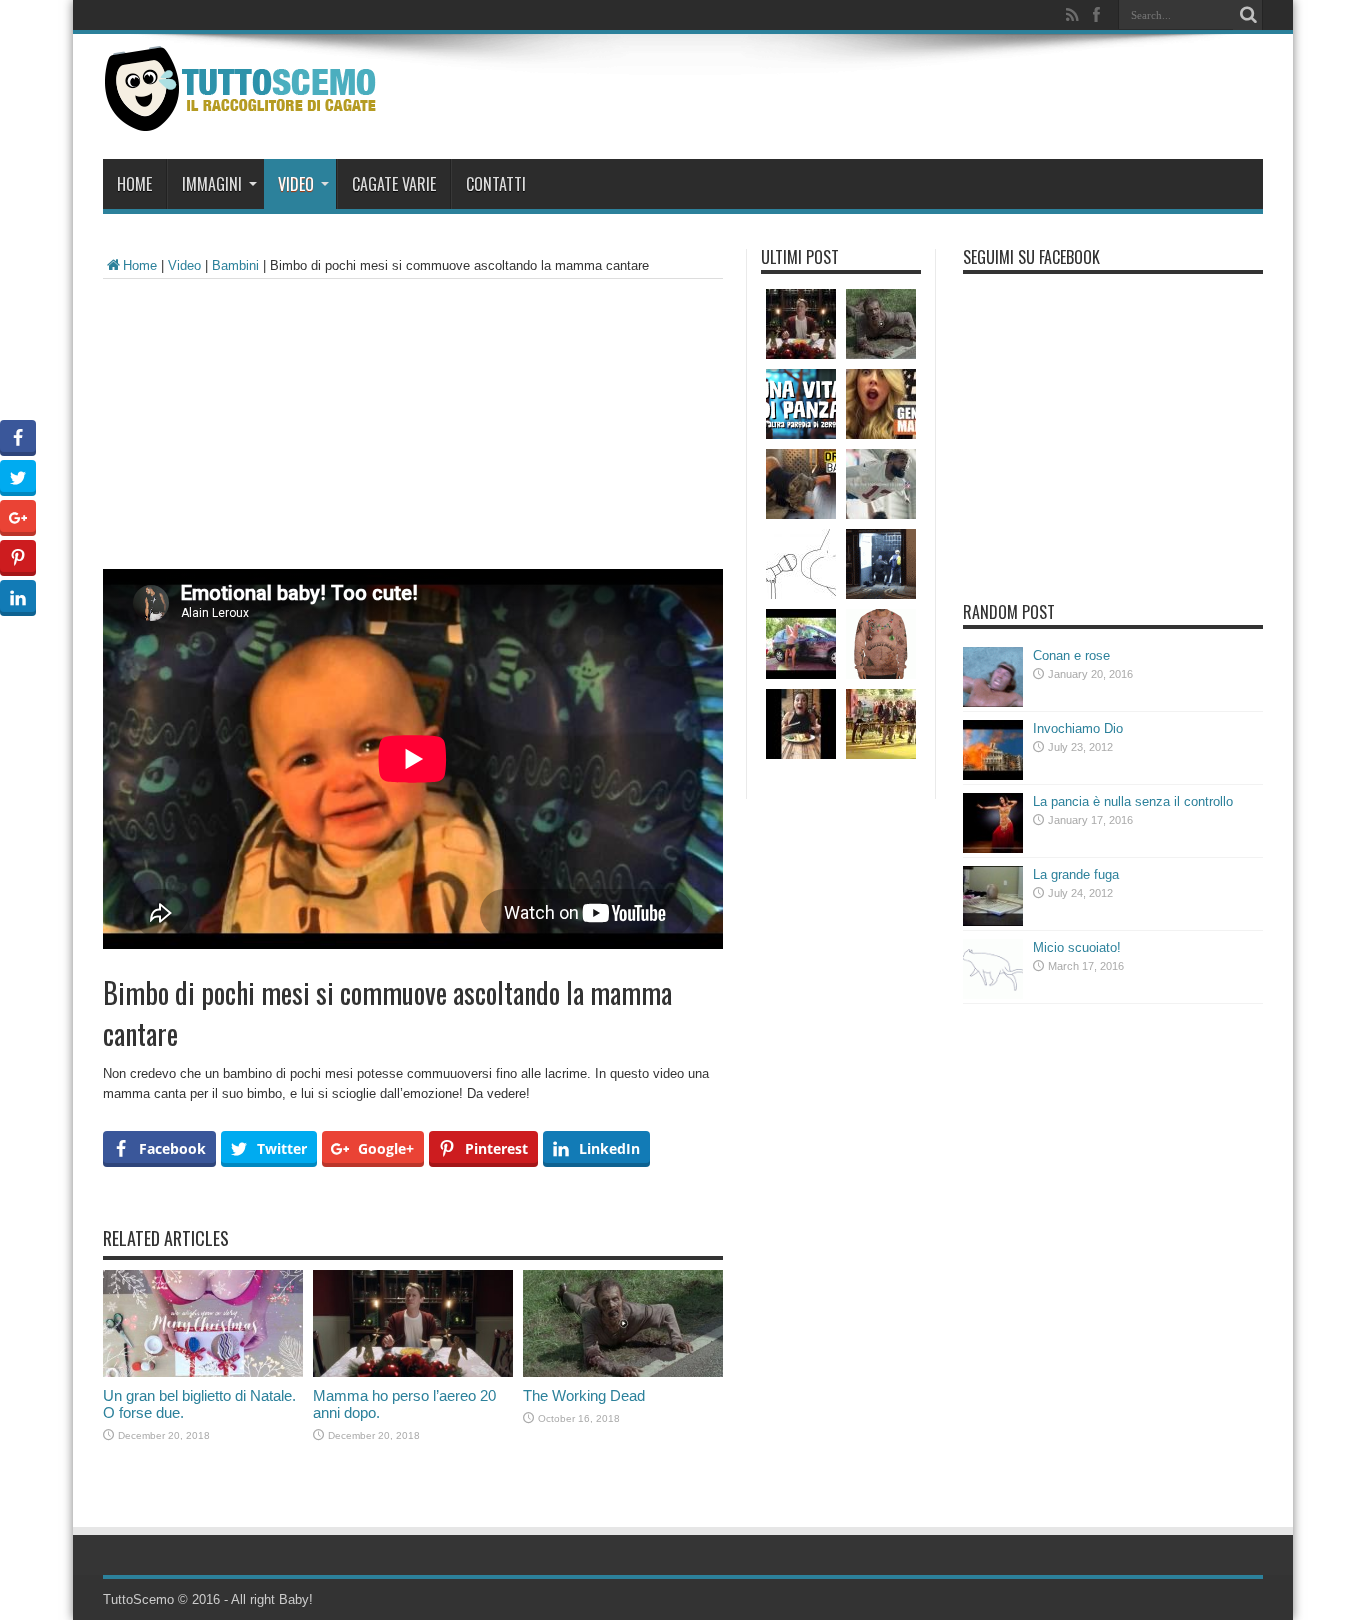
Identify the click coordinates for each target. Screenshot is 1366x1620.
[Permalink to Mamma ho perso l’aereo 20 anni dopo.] (413, 1372)
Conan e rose (1071, 655)
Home (134, 184)
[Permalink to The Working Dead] (623, 1372)
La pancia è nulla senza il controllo (1133, 801)
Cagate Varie (394, 184)
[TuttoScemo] (244, 116)
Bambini (235, 265)
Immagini (212, 184)
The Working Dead (584, 1395)
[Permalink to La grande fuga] (993, 921)
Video (296, 184)
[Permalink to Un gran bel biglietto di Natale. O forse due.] (203, 1372)
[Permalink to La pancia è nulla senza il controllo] (993, 848)
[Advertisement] (413, 429)
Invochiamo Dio (1078, 728)
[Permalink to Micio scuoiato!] (993, 994)
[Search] (1248, 15)
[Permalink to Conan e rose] (993, 702)
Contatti (496, 184)
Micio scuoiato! (1077, 947)
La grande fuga (1076, 874)
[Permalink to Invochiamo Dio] (993, 775)
